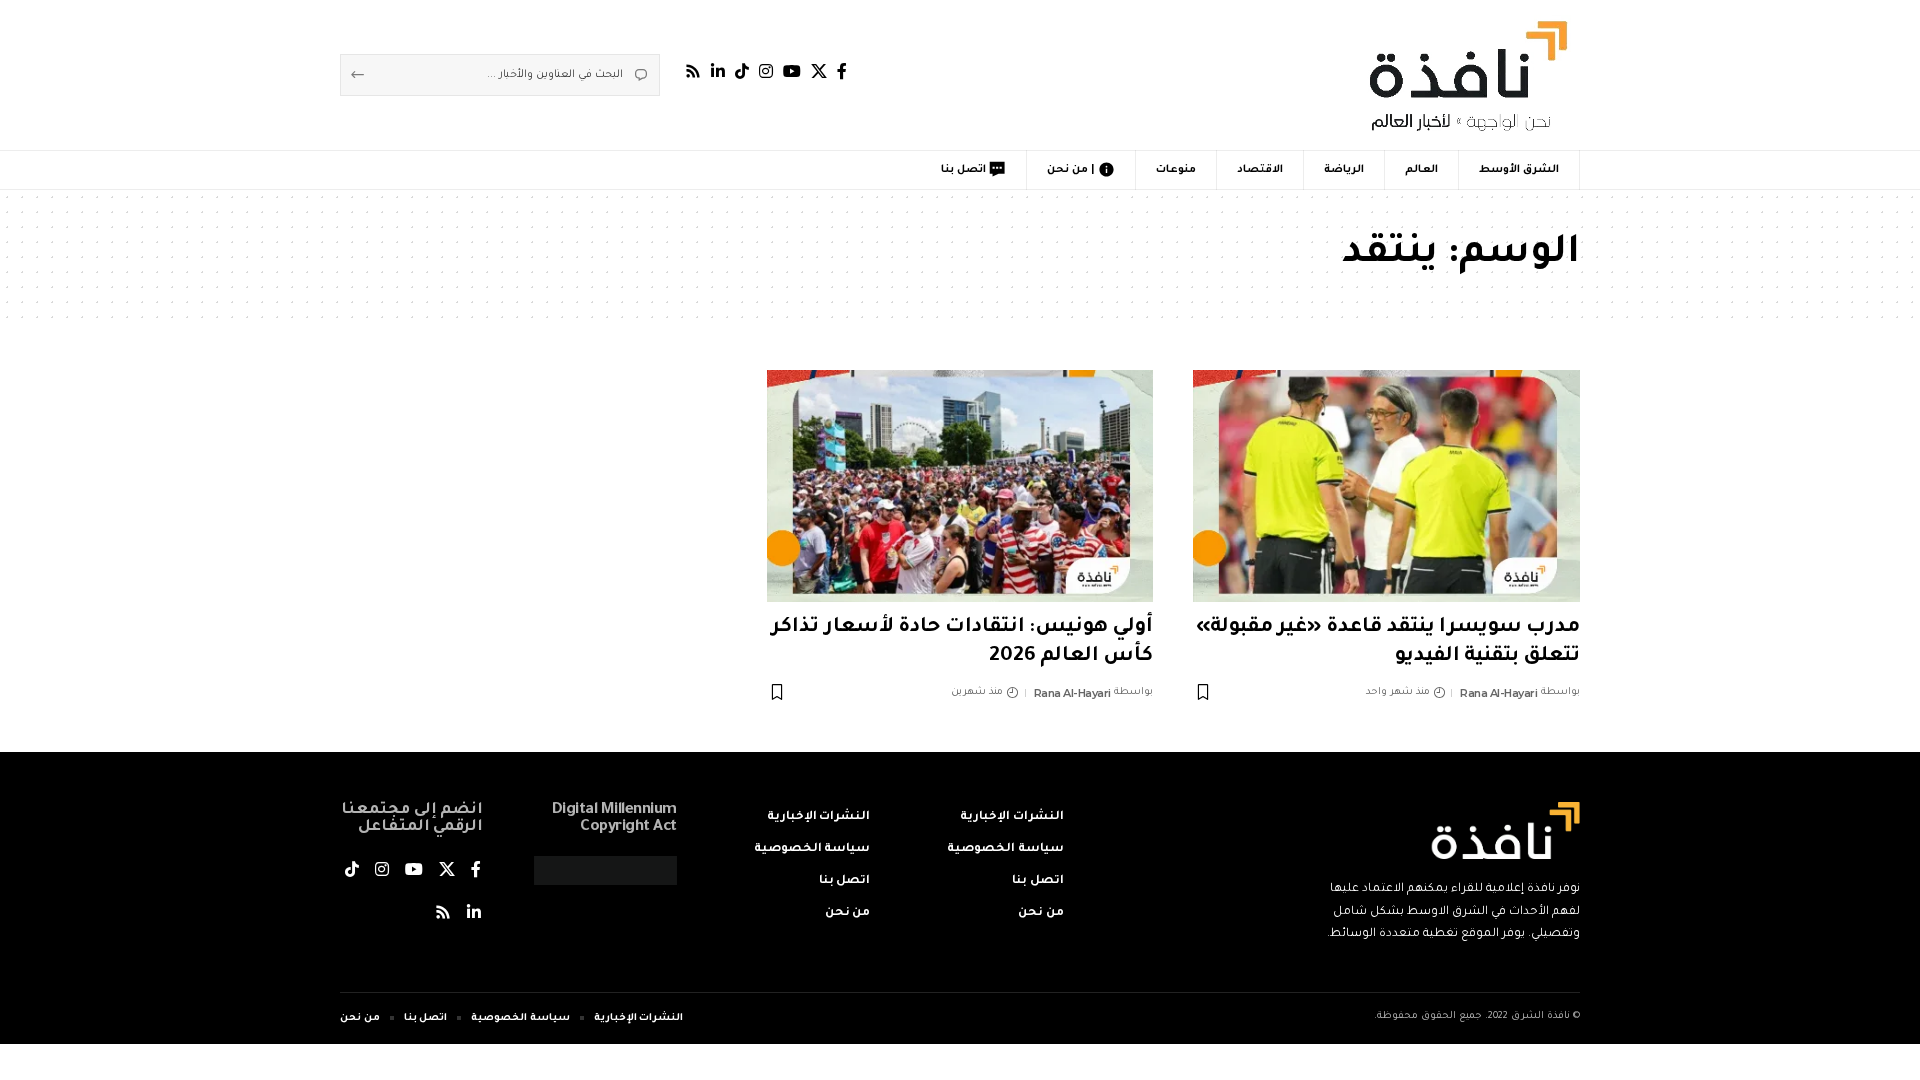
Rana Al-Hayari (1498, 693)
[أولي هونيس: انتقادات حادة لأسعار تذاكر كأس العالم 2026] (960, 486)
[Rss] (693, 71)
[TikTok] (742, 71)
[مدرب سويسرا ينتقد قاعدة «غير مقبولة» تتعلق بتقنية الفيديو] (1386, 486)
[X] (819, 71)
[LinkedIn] (718, 71)
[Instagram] (766, 71)
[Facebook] (842, 71)
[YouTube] (792, 71)
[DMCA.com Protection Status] (606, 872)
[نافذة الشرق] (1464, 75)
